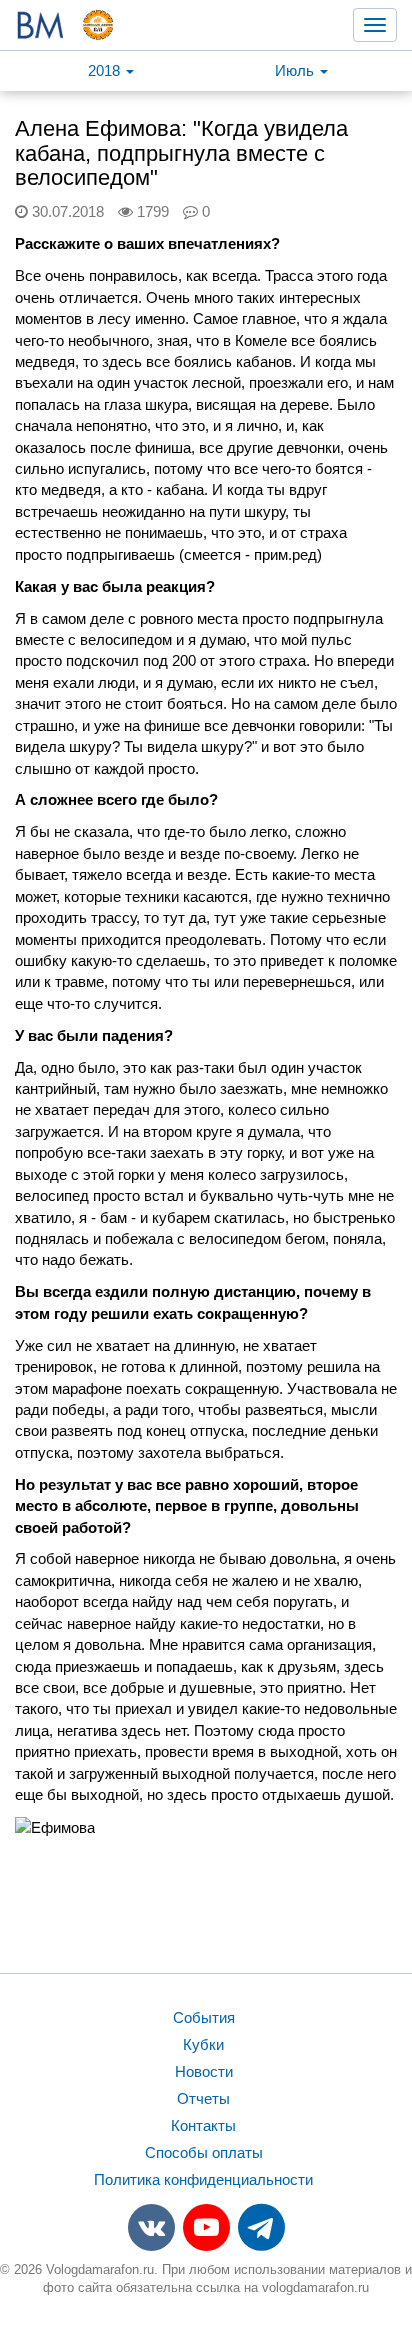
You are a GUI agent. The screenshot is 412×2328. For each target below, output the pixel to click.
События (204, 2017)
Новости (204, 2071)
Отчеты (203, 2098)
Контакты (203, 2125)
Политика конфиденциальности (203, 2179)
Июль (296, 70)
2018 (106, 70)
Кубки (203, 2044)
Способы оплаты (204, 2152)
